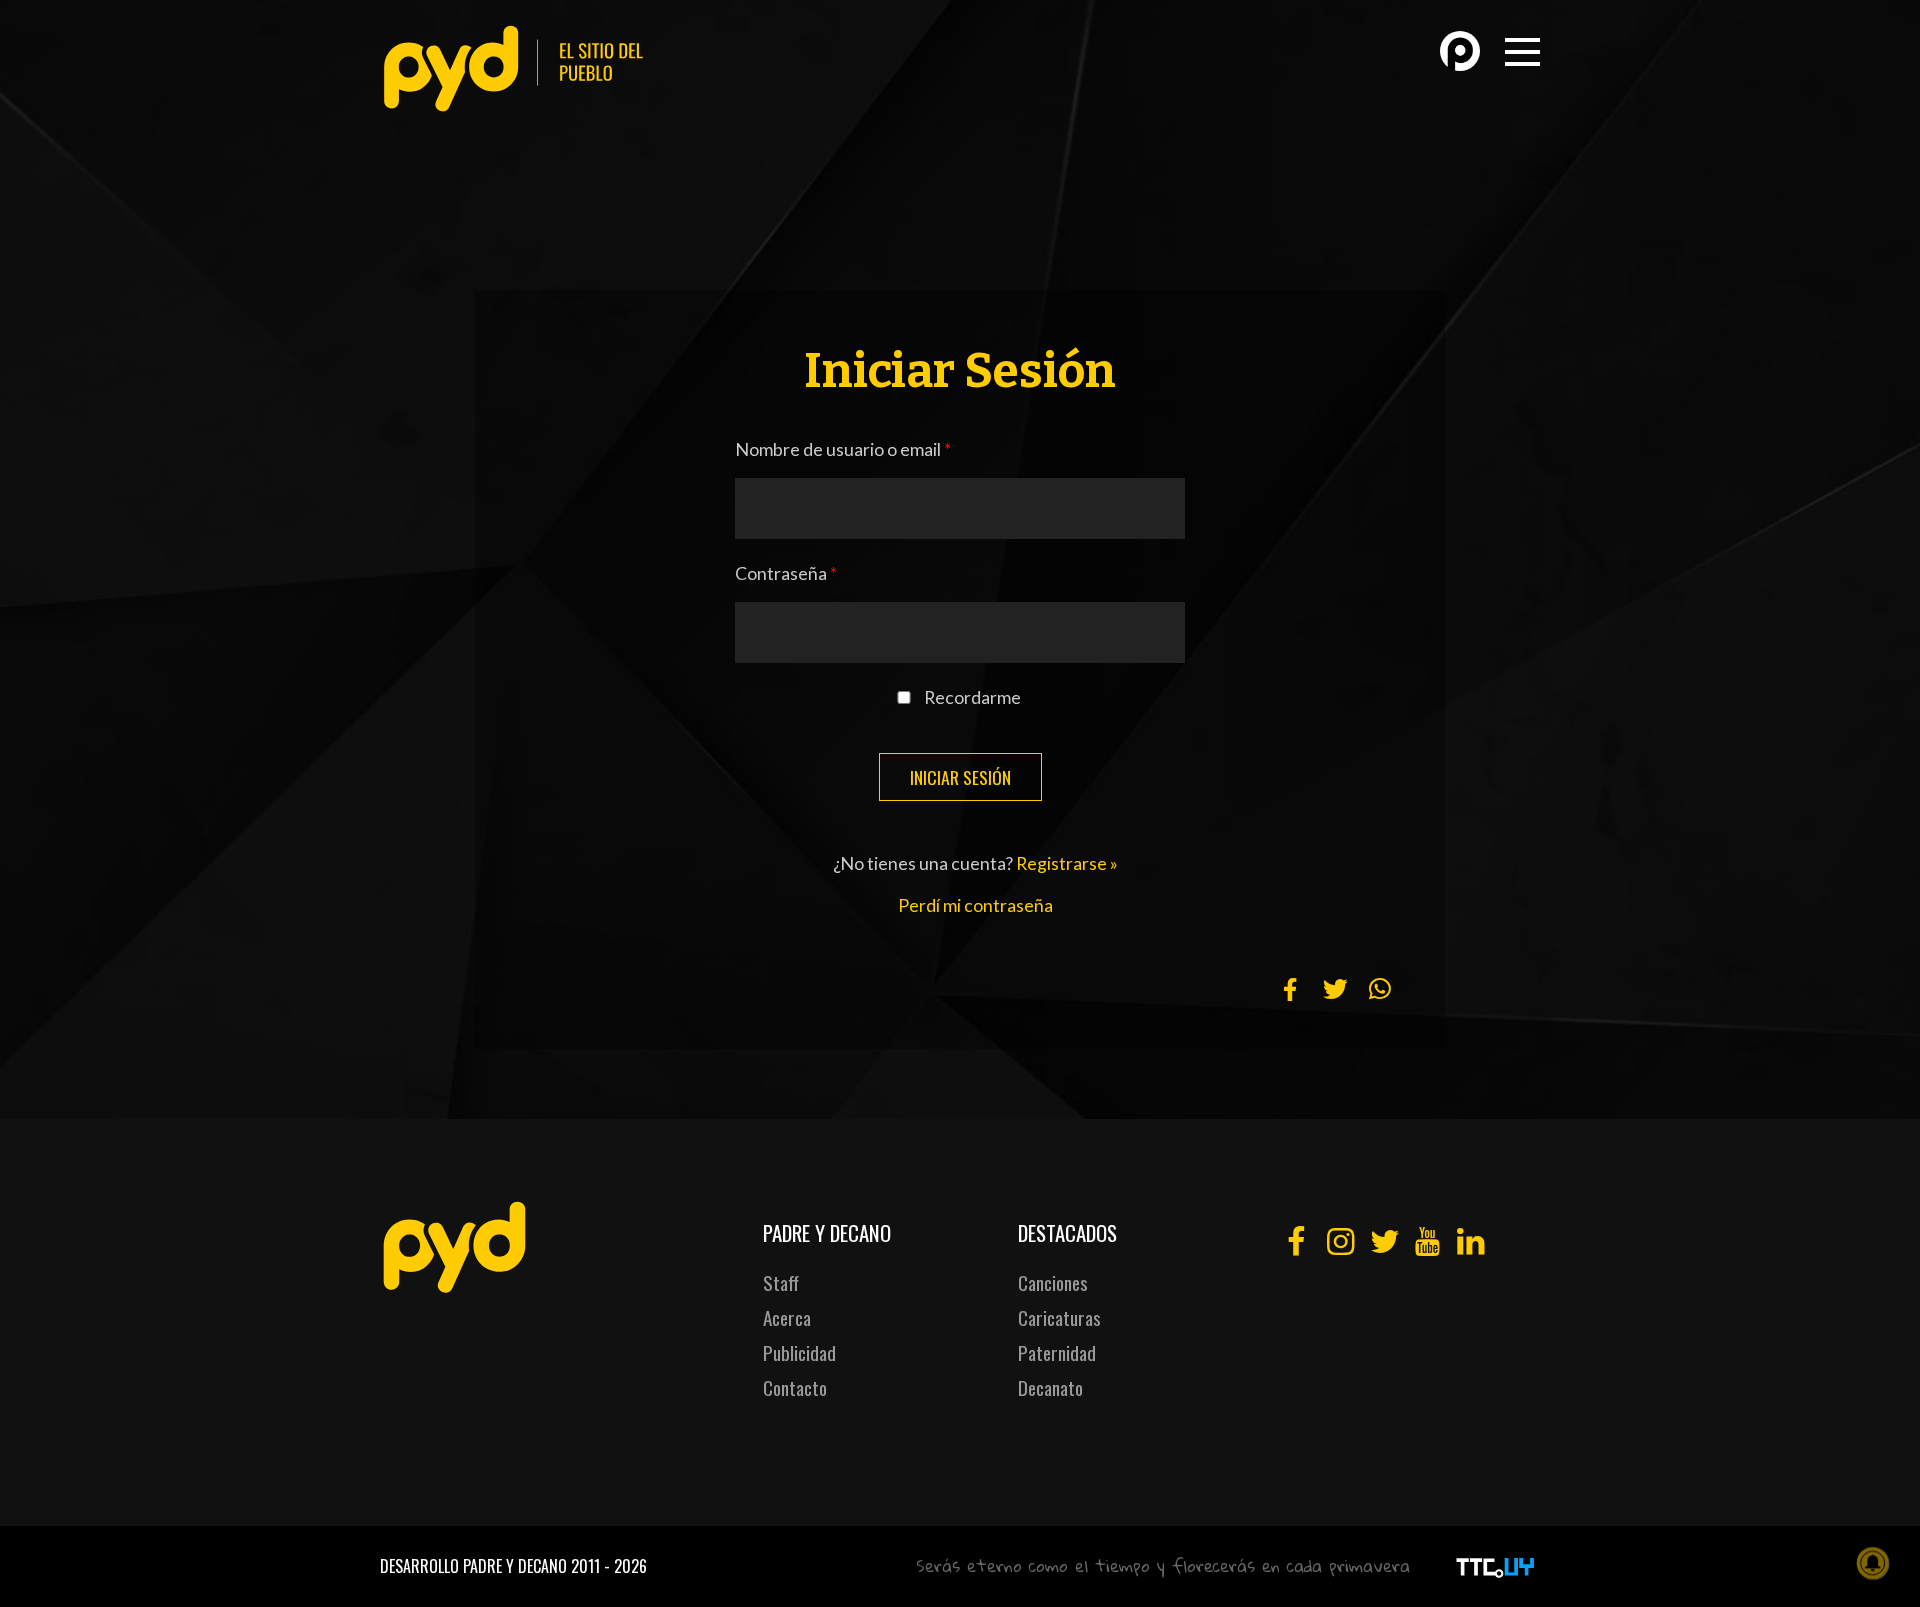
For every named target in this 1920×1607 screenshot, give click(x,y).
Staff (781, 1282)
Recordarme (972, 697)
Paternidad (1057, 1352)
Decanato (1050, 1387)
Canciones (1053, 1282)
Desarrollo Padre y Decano (473, 1566)
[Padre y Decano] (520, 68)
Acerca (787, 1317)
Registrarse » (1067, 863)
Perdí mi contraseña (975, 905)
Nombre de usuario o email (843, 449)
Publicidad (799, 1352)
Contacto (795, 1387)
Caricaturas (1059, 1317)
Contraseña (786, 573)
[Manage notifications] (1873, 1563)
